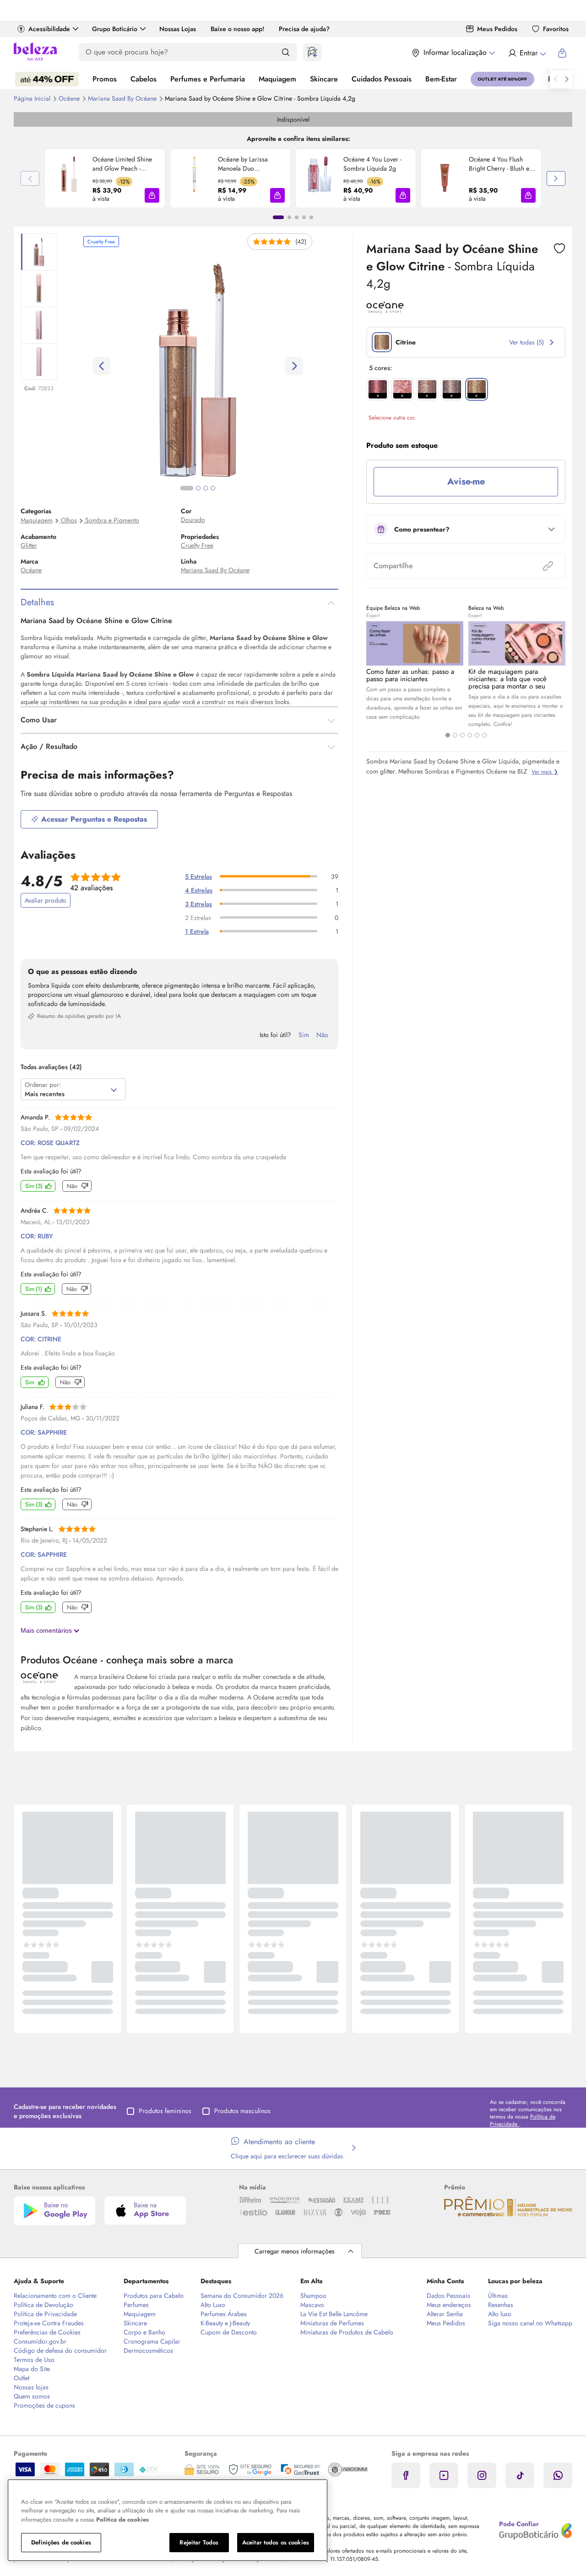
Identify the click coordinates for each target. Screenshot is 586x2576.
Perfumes (136, 2305)
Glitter (29, 545)
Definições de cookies (61, 2542)
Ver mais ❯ (545, 772)
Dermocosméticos (148, 2350)
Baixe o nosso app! (237, 29)
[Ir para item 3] (297, 217)
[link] (105, 178)
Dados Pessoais (448, 2296)
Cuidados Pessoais (382, 79)
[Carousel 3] (462, 735)
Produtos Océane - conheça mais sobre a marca (127, 1660)
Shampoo (313, 2296)
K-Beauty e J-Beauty (225, 2323)
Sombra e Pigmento (112, 520)
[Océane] (385, 311)
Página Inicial (33, 98)
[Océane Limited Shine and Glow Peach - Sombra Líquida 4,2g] (69, 178)
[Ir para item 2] (289, 217)
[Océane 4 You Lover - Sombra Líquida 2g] (320, 178)
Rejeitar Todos (199, 2542)
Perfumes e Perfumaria (208, 79)
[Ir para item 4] (304, 217)
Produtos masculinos (242, 2111)
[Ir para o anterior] (556, 79)
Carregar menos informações (295, 2251)
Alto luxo (500, 2314)
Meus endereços (449, 2305)
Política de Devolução (43, 2305)
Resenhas (501, 2305)
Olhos (69, 520)
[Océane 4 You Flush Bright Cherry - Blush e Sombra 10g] (445, 178)
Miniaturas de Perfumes (332, 2323)
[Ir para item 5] (311, 217)
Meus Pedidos (497, 29)
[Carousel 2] (455, 735)
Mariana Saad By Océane (123, 98)
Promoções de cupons (44, 2405)
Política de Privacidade (45, 2314)
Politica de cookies (122, 2520)
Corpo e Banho (144, 2332)
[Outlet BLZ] (502, 79)
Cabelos (144, 79)
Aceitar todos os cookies (276, 2542)
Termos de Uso (34, 2360)
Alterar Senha (445, 2314)
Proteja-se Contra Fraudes (49, 2323)
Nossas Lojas (178, 29)
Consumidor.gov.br (40, 2341)
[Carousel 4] (470, 735)
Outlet (22, 2378)
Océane (70, 98)
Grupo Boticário (115, 29)
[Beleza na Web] (35, 53)
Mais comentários (47, 1630)
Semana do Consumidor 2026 (242, 2296)
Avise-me (466, 481)
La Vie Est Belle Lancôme (334, 2314)
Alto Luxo (213, 2305)
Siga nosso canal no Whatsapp (530, 2323)
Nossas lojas (31, 2387)
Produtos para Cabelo (154, 2296)
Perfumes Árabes (224, 2314)
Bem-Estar (441, 79)
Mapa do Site (32, 2369)
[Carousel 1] (448, 735)
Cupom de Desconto (229, 2332)
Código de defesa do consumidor (60, 2350)
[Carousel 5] (477, 735)
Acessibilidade (49, 29)
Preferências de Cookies (47, 2332)
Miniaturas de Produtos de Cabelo (347, 2332)
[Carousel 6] (484, 735)
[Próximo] (556, 178)
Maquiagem (277, 79)
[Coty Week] (47, 79)
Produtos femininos (165, 2111)
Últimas (498, 2296)
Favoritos (556, 29)
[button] (152, 195)
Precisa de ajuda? (304, 29)
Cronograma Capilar (152, 2341)
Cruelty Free (197, 545)
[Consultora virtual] (312, 52)
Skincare (324, 79)
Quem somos (32, 2396)
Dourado (193, 520)
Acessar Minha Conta (527, 53)
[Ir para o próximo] (567, 79)
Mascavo (312, 2305)
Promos (105, 79)
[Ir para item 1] (278, 217)
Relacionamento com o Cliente (55, 2296)
